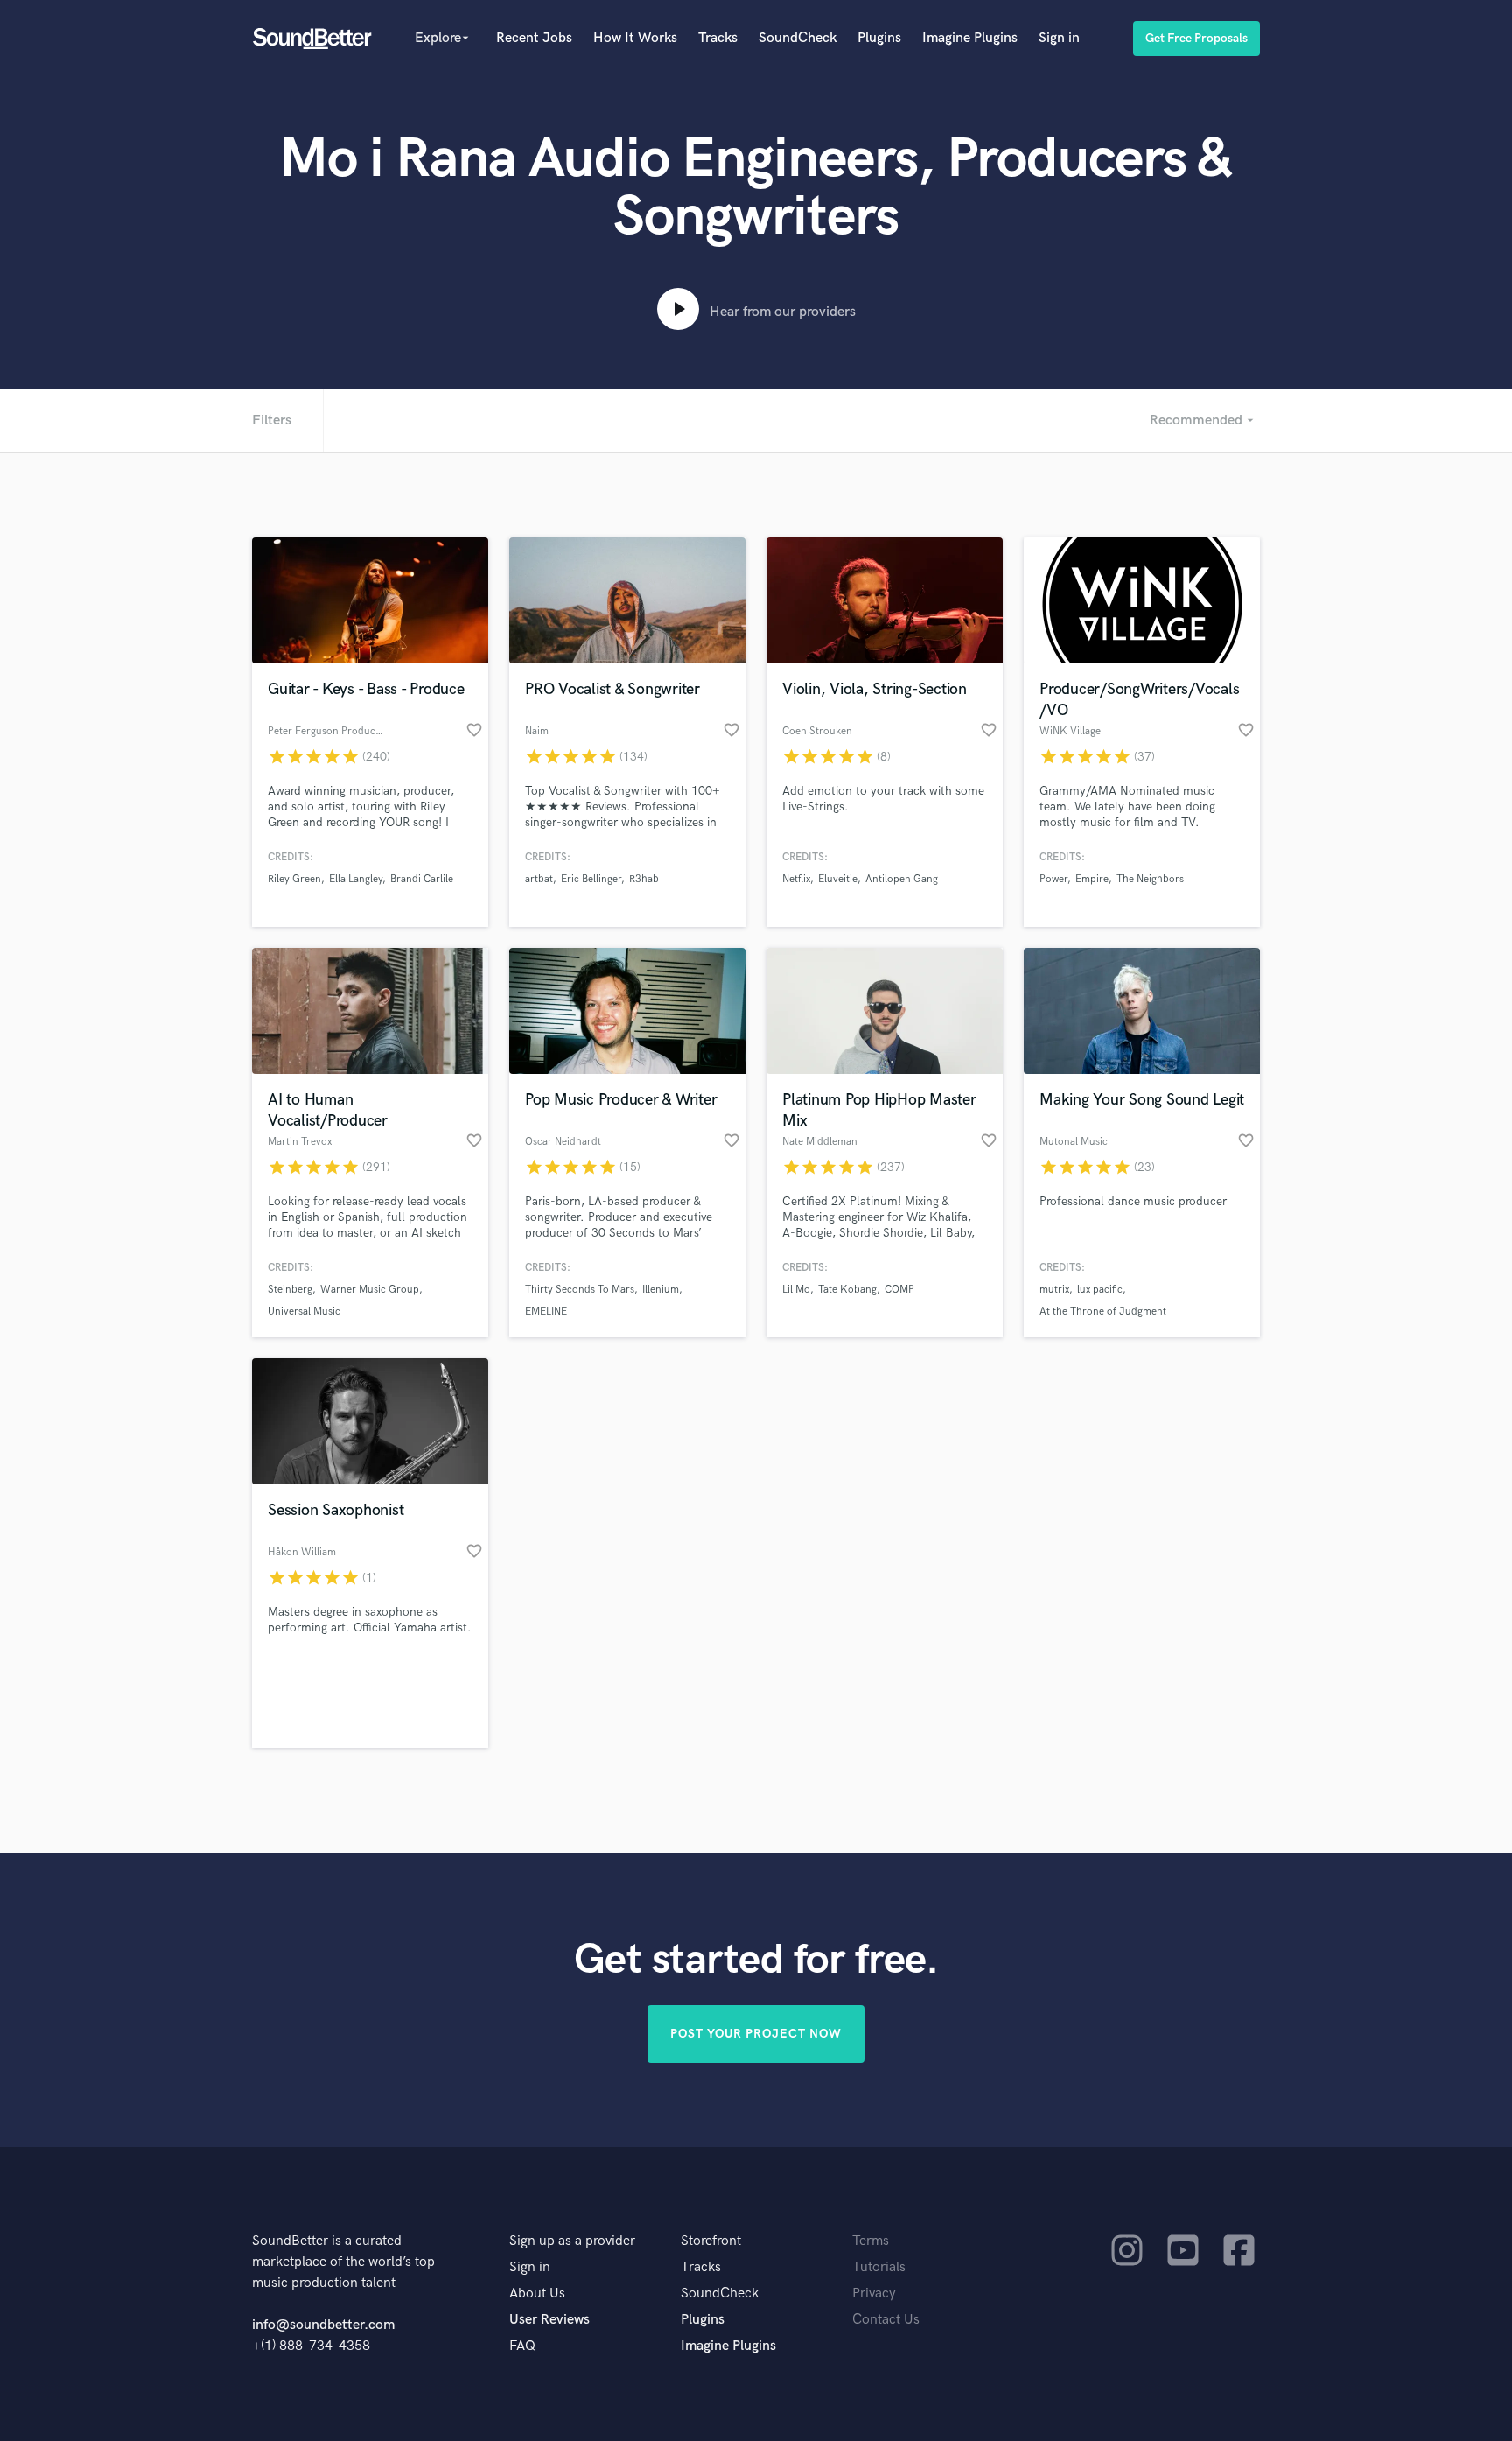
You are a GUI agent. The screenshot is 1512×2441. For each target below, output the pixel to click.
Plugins (879, 38)
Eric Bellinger (591, 879)
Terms (871, 2241)
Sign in (1059, 38)
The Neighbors (1150, 879)
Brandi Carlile (422, 879)
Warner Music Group (370, 1290)
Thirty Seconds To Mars (580, 1290)
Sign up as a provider (572, 2241)
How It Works (635, 38)
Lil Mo (796, 1290)
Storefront (711, 2241)
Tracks (718, 38)
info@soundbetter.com (323, 2325)
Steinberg (290, 1290)
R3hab (644, 879)
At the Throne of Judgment (1103, 1312)
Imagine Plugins (970, 38)
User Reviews (549, 2320)
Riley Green (294, 879)
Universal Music (304, 1312)
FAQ (522, 2346)
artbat (539, 879)
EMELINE (546, 1312)
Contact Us (886, 2320)
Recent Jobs (534, 38)
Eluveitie (838, 879)
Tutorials (879, 2267)
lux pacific (1100, 1290)
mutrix (1054, 1290)
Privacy (874, 2294)
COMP (899, 1290)
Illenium (661, 1290)
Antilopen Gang (902, 879)
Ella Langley (356, 879)
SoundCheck (798, 38)
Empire (1092, 879)
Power (1053, 879)
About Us (537, 2294)
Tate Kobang (847, 1290)
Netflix (796, 879)
